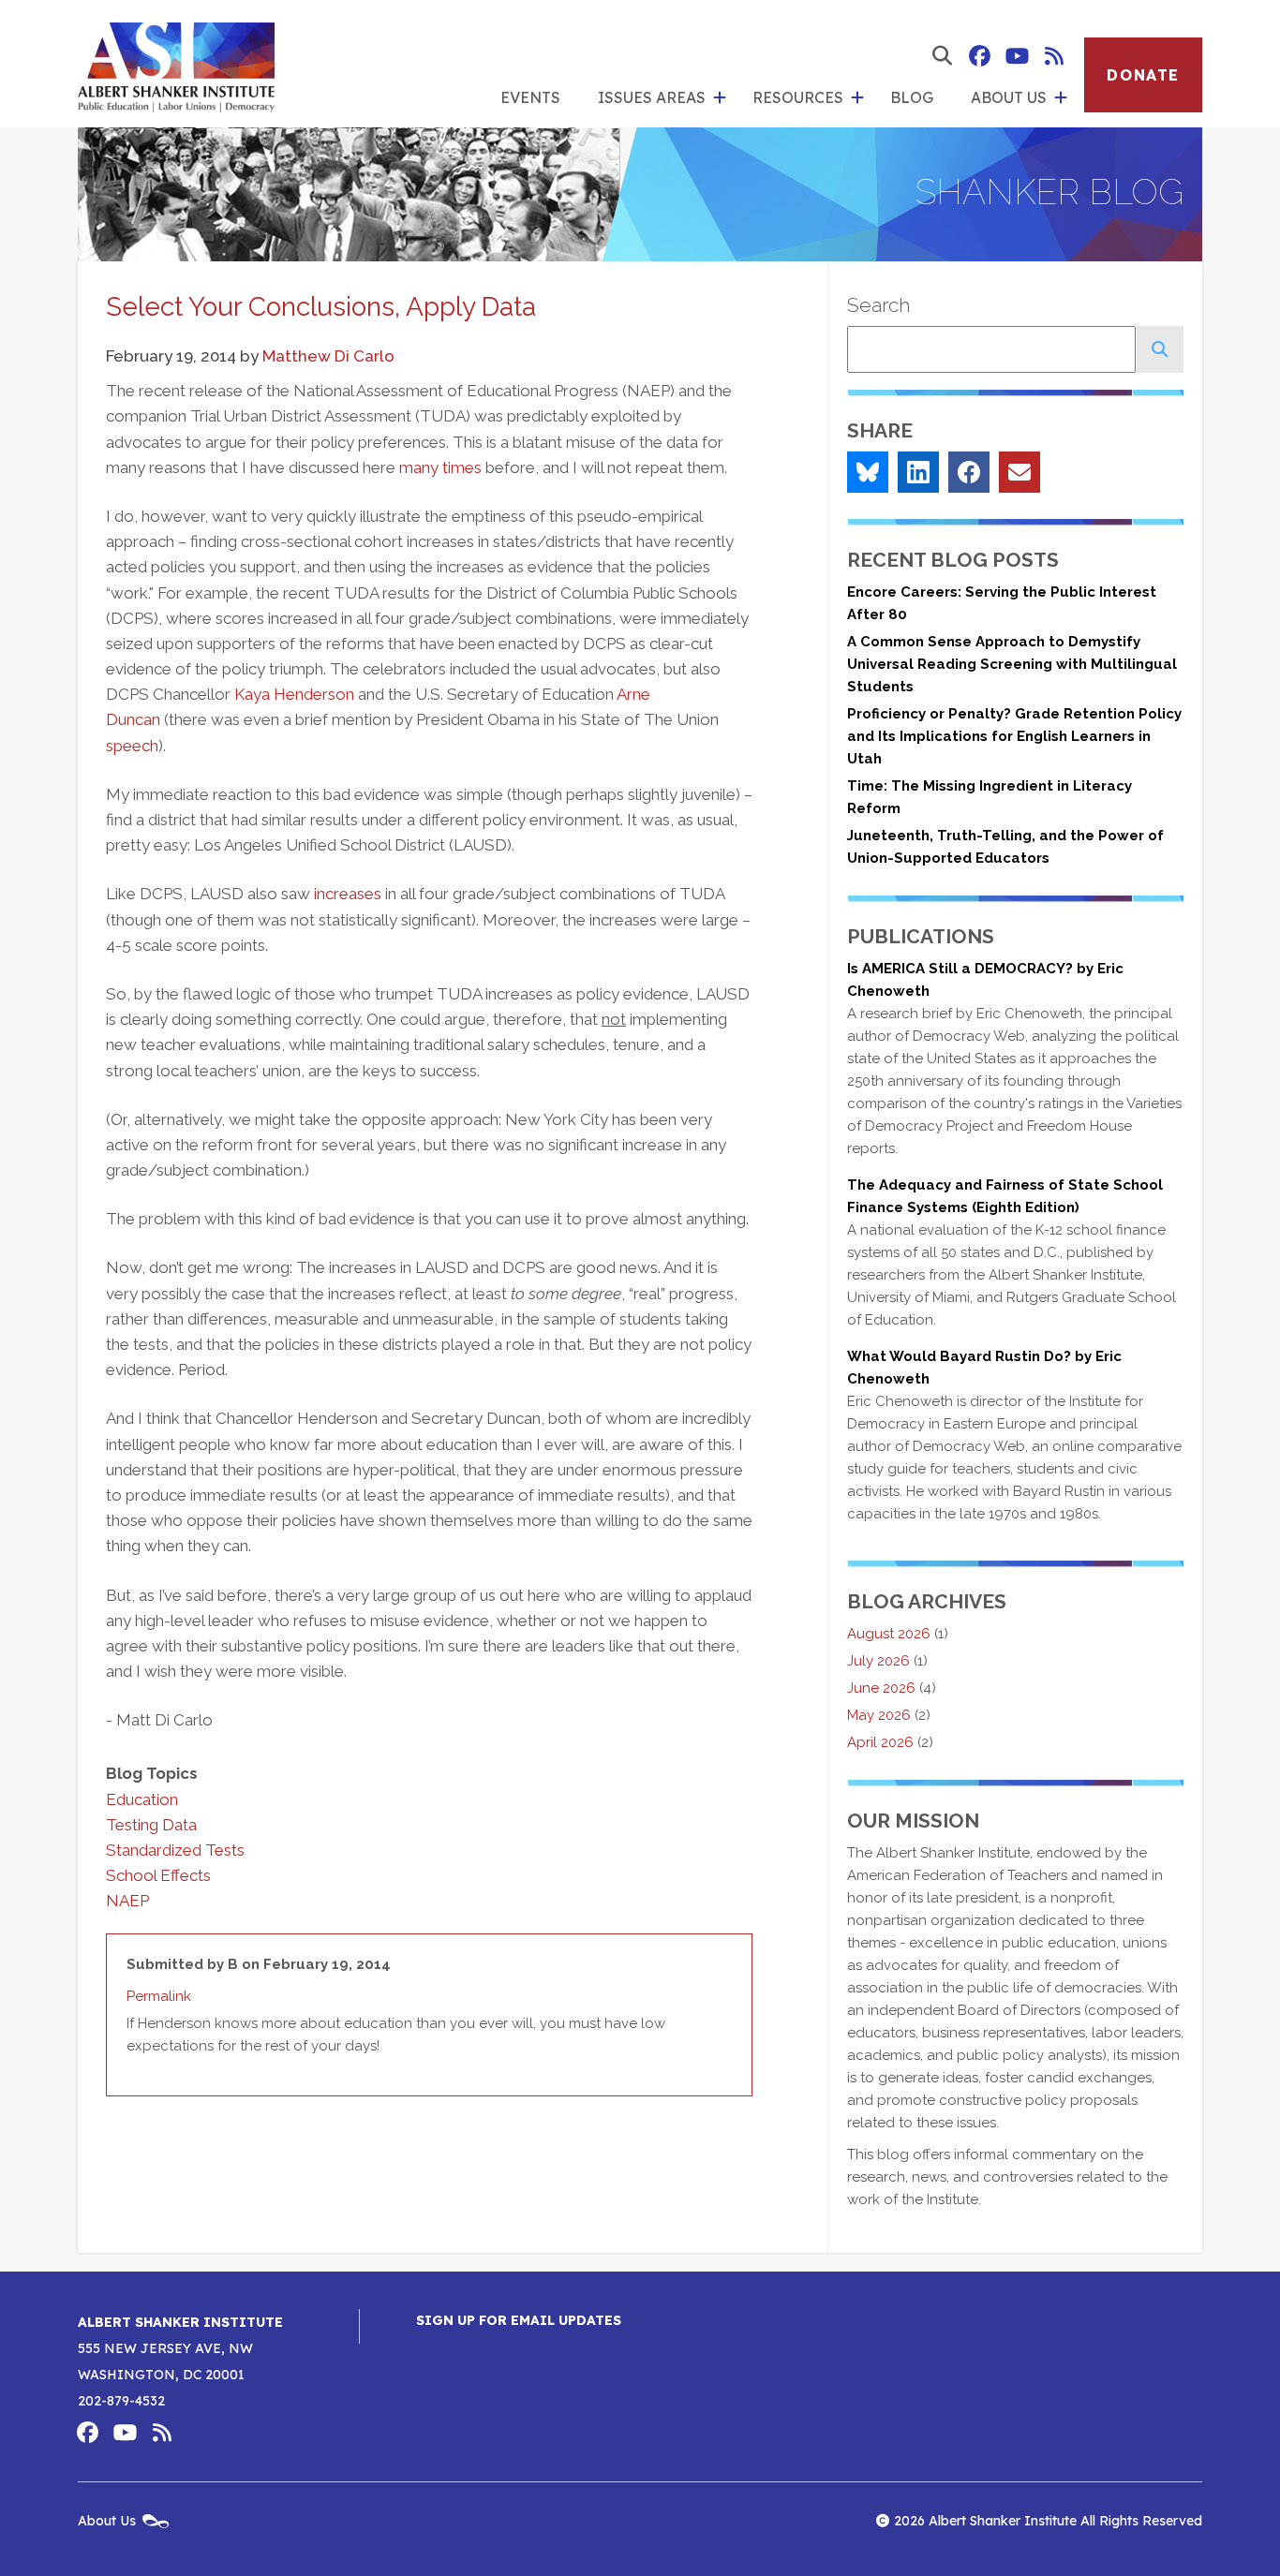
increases (348, 894)
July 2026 (878, 1661)
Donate (1143, 75)
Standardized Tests (175, 1850)
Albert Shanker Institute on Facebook (979, 56)
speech (132, 746)
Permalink (159, 1996)
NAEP (127, 1901)
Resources (798, 97)
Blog (912, 97)
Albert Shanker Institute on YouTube (1017, 56)
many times (440, 467)
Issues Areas (652, 97)
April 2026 (880, 1742)
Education (142, 1799)
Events (530, 97)
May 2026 (879, 1715)
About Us (1009, 97)
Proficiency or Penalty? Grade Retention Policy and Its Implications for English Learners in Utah (1014, 736)
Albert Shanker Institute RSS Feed (1054, 56)
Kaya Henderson (294, 694)
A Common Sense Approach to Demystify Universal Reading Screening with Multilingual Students (1012, 664)
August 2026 (889, 1634)
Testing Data (151, 1825)
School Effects (158, 1875)
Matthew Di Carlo (328, 356)
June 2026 (881, 1688)
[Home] (176, 64)
